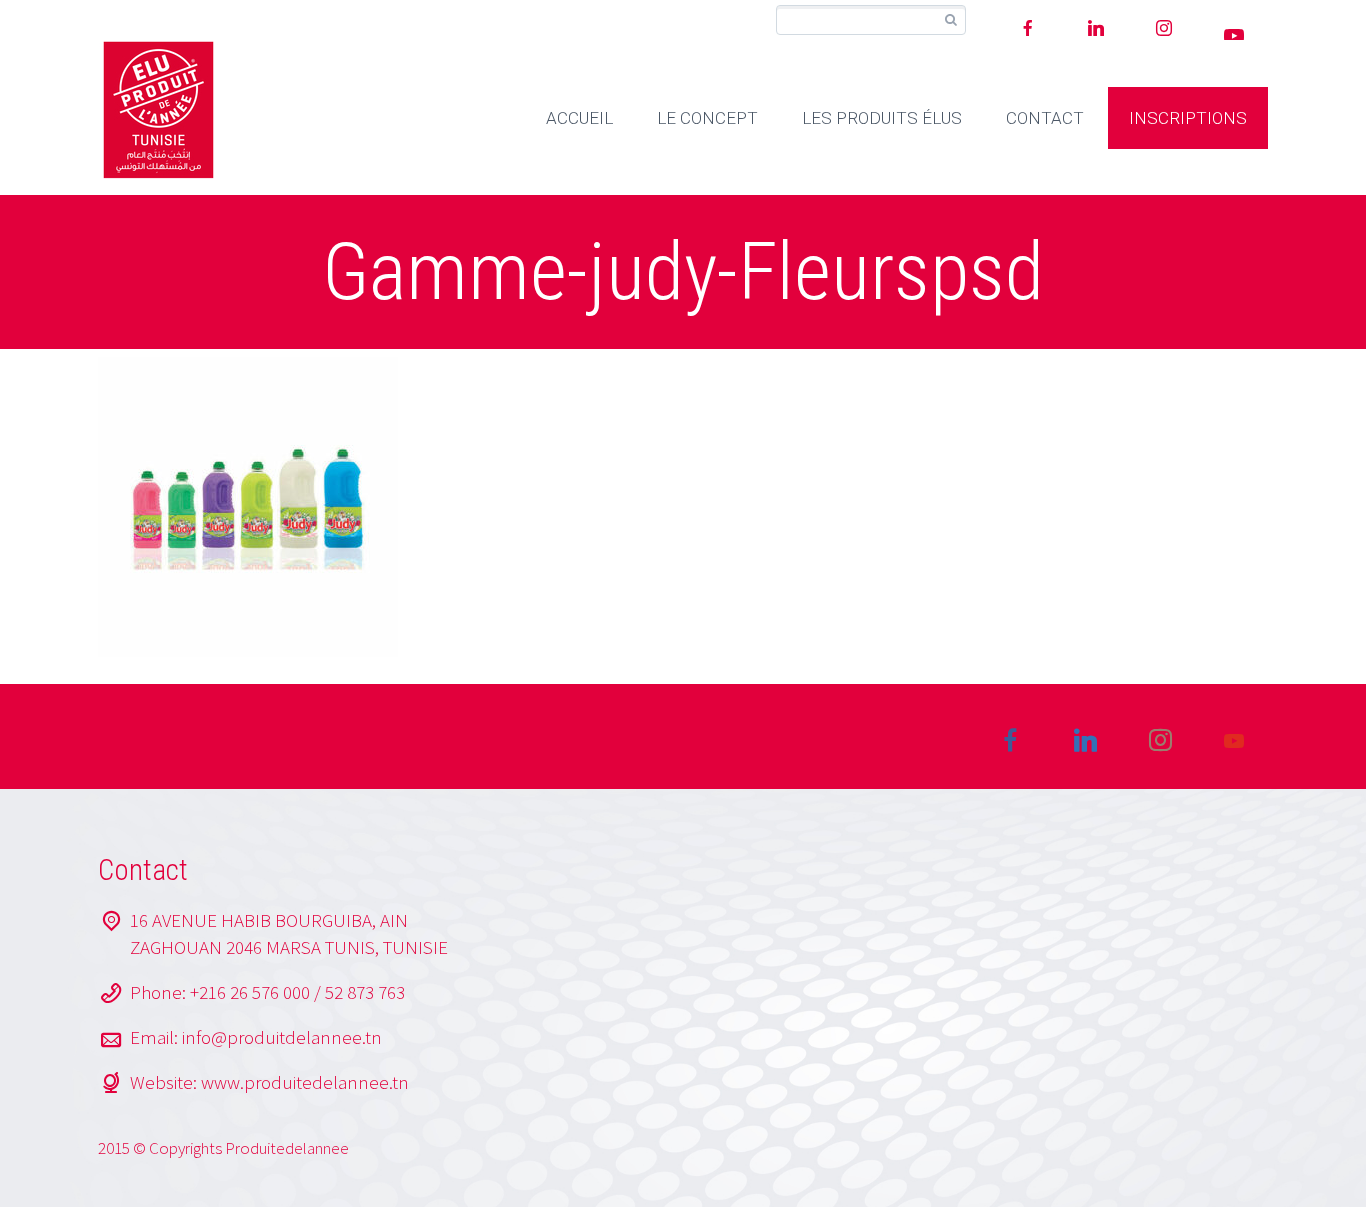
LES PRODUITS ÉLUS (882, 118)
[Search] (950, 20)
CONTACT (1045, 118)
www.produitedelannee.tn (305, 1082)
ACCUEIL (579, 118)
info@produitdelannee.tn (282, 1037)
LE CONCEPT (707, 118)
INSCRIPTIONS (1188, 118)
